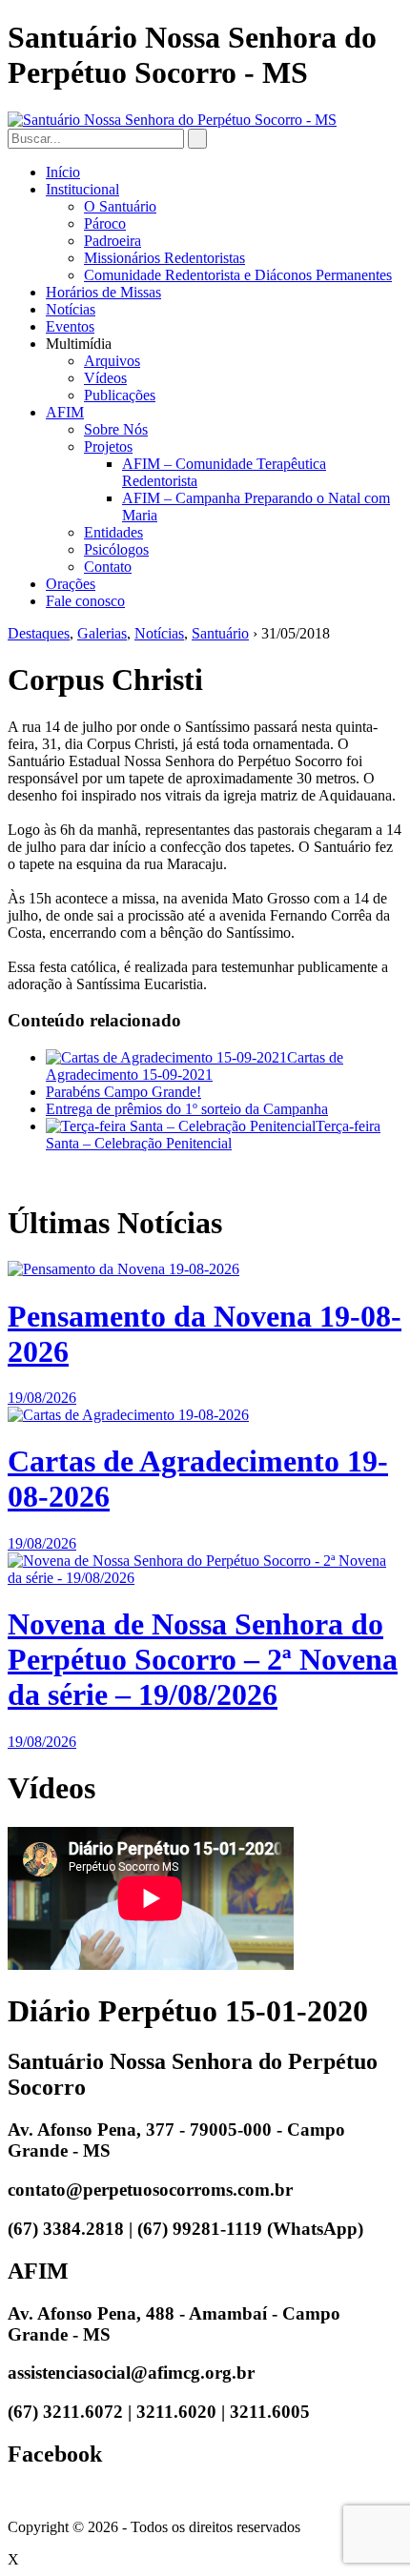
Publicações (120, 395)
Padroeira (113, 241)
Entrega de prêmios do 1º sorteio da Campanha (187, 1109)
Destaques (39, 633)
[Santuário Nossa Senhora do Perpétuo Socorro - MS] (172, 120)
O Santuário (120, 206)
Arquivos (112, 361)
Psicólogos (116, 549)
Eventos (70, 326)
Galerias (102, 633)
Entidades (113, 532)
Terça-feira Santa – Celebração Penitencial (213, 1135)
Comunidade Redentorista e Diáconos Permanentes (238, 275)
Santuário (220, 633)
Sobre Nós (116, 429)
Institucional (82, 189)
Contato (108, 567)
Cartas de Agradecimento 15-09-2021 (195, 1066)
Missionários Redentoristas (164, 258)
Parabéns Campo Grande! (123, 1092)
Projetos (108, 446)
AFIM (65, 412)
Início (63, 172)
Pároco (105, 223)
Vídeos (105, 378)
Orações (71, 584)
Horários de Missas (103, 292)
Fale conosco (85, 601)
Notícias (71, 309)
